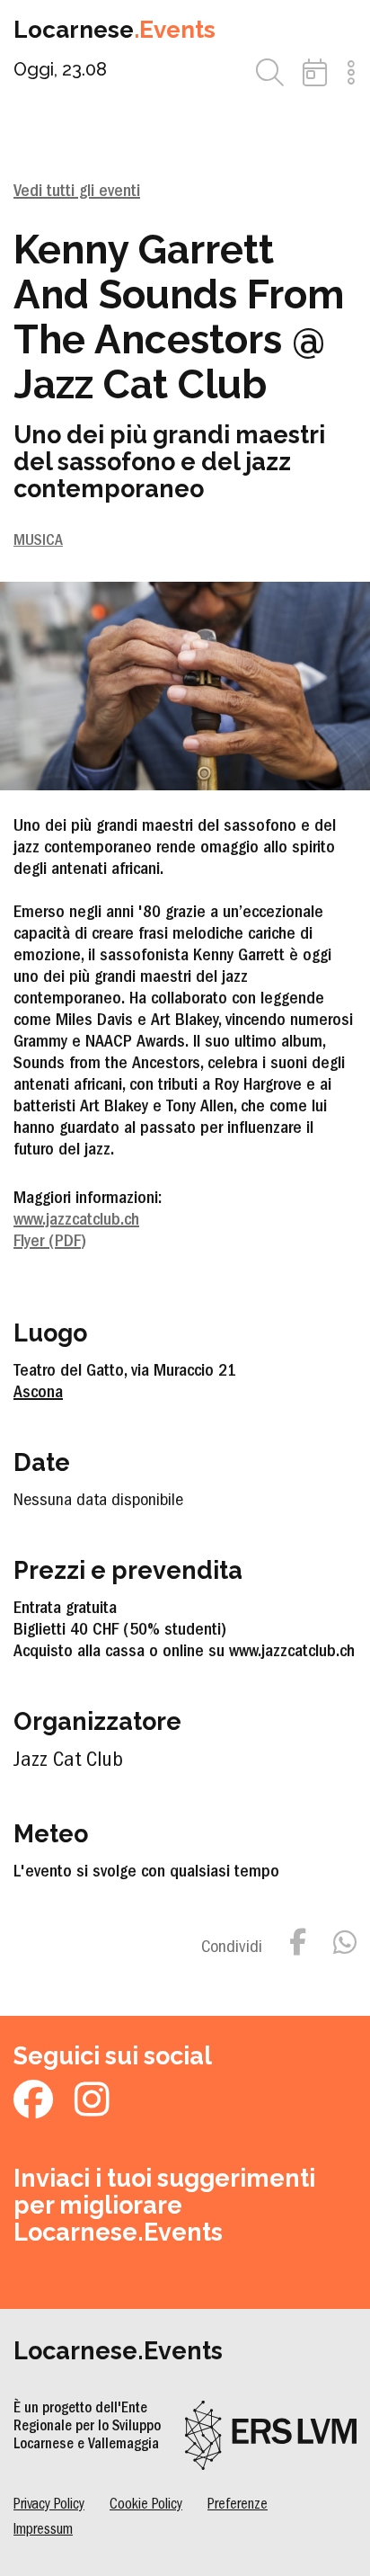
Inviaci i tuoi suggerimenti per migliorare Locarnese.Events (164, 2205)
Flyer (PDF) (50, 1243)
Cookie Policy (146, 2505)
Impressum (43, 2531)
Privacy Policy (49, 2505)
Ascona (38, 1394)
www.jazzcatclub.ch (76, 1221)
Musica (38, 542)
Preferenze (238, 2505)
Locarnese (115, 30)
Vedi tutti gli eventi (77, 192)
